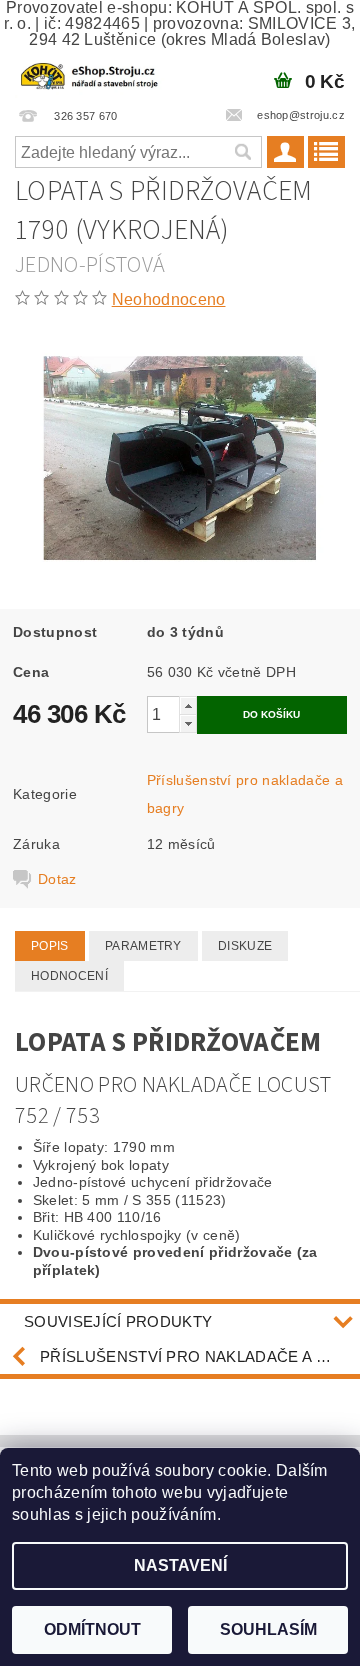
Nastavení (180, 1565)
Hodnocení (69, 976)
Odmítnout (92, 1629)
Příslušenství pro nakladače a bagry (200, 1356)
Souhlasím (268, 1629)
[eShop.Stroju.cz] (90, 74)
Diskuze (245, 946)
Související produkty (118, 1321)
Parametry (143, 946)
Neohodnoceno (169, 299)
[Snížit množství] (188, 723)
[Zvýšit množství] (188, 705)
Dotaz (57, 879)
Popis (50, 946)
